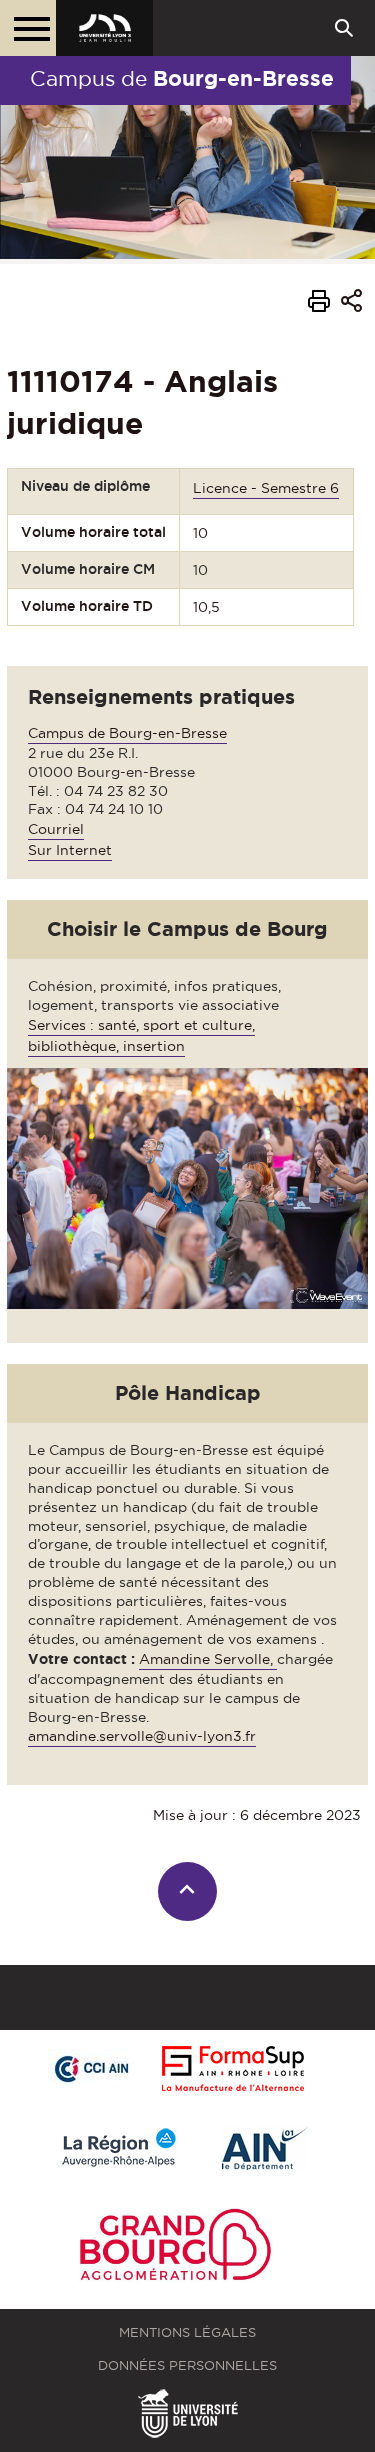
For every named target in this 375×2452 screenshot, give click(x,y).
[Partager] (351, 303)
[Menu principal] (28, 28)
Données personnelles (187, 2365)
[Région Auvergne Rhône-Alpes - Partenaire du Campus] (119, 2149)
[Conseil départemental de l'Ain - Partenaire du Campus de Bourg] (265, 2149)
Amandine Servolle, (208, 1659)
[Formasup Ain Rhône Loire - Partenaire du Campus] (233, 2070)
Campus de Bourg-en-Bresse (127, 733)
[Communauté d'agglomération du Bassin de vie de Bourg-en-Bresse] (175, 2248)
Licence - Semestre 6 (266, 488)
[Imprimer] (319, 304)
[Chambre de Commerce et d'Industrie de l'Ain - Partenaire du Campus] (91, 2070)
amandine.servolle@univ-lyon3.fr (142, 1736)
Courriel (56, 829)
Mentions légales (187, 2332)
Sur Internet (70, 850)
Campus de (182, 78)
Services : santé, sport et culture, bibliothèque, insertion (141, 1035)
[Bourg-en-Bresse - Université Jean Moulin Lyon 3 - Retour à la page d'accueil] (104, 28)
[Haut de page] (187, 1891)
